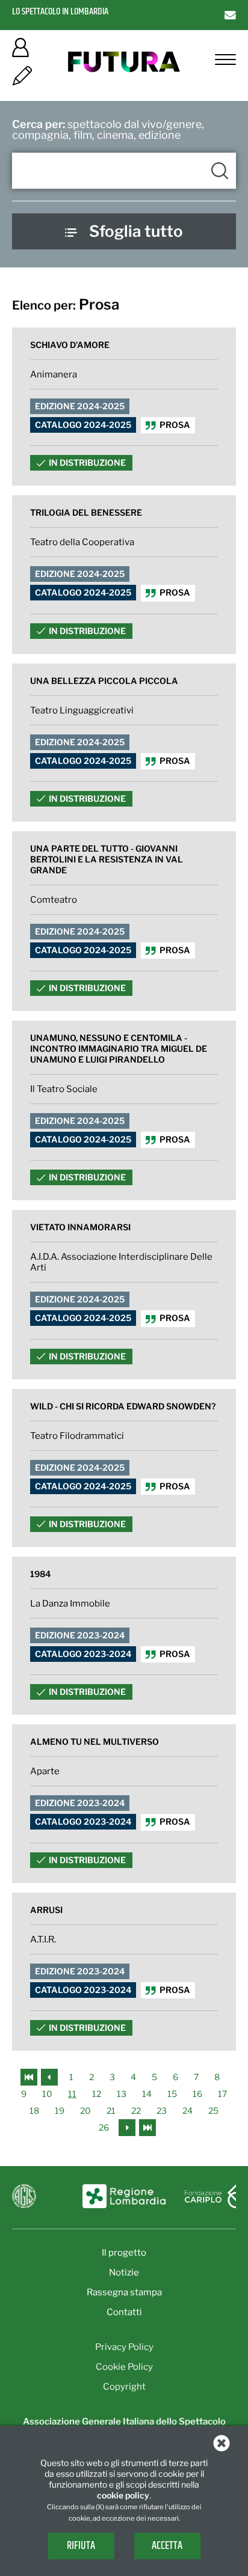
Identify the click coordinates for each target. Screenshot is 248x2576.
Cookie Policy (124, 2367)
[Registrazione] (22, 80)
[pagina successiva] (127, 2127)
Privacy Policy (124, 2347)
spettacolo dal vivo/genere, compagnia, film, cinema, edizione (108, 130)
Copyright (124, 2387)
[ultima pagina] (147, 2127)
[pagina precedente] (50, 2076)
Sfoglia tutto (136, 231)
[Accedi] (20, 51)
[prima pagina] (30, 2076)
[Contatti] (230, 15)
